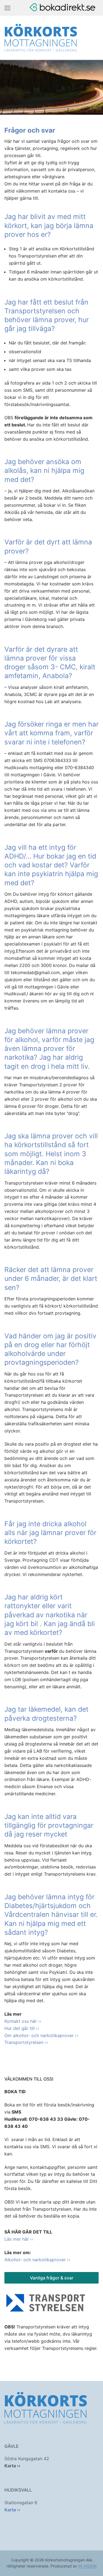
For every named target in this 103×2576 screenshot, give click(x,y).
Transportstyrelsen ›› (26, 2042)
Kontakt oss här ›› (23, 2021)
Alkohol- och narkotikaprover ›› (37, 2260)
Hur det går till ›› (22, 2028)
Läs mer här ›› (19, 2239)
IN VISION (87, 2566)
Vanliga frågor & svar (52, 2278)
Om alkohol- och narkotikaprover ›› (41, 2035)
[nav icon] (7, 8)
